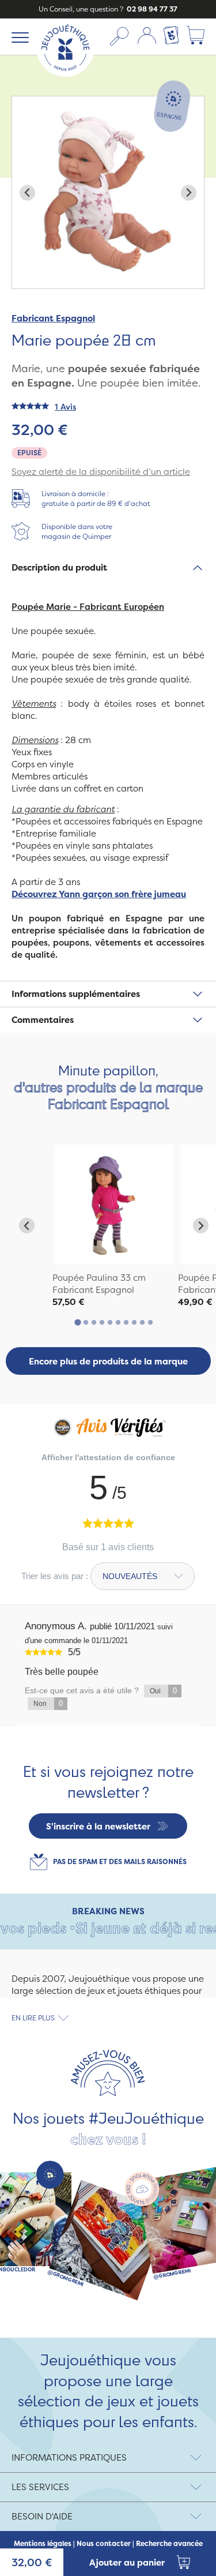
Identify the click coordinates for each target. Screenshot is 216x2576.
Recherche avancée (169, 2544)
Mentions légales (43, 2544)
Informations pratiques (69, 2457)
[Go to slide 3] (94, 1322)
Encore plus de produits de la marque (108, 1361)
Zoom (24, 102)
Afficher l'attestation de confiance (108, 1457)
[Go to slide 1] (77, 1323)
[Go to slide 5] (110, 1322)
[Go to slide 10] (150, 1322)
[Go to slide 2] (86, 1322)
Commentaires (43, 1020)
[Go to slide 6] (118, 1322)
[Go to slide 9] (142, 1322)
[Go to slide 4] (102, 1322)
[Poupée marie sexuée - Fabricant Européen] (114, 1204)
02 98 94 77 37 (151, 9)
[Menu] (18, 37)
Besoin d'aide (42, 2516)
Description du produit (59, 567)
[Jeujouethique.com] (65, 74)
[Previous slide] (27, 193)
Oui (163, 1691)
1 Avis (65, 406)
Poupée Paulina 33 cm (99, 1278)
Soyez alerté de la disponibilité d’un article (101, 472)
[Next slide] (189, 193)
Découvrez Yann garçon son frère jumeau (99, 894)
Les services (40, 2487)
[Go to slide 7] (126, 1322)
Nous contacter (104, 2544)
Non (48, 1703)
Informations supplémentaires (76, 994)
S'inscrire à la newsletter (98, 1826)
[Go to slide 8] (134, 1322)
